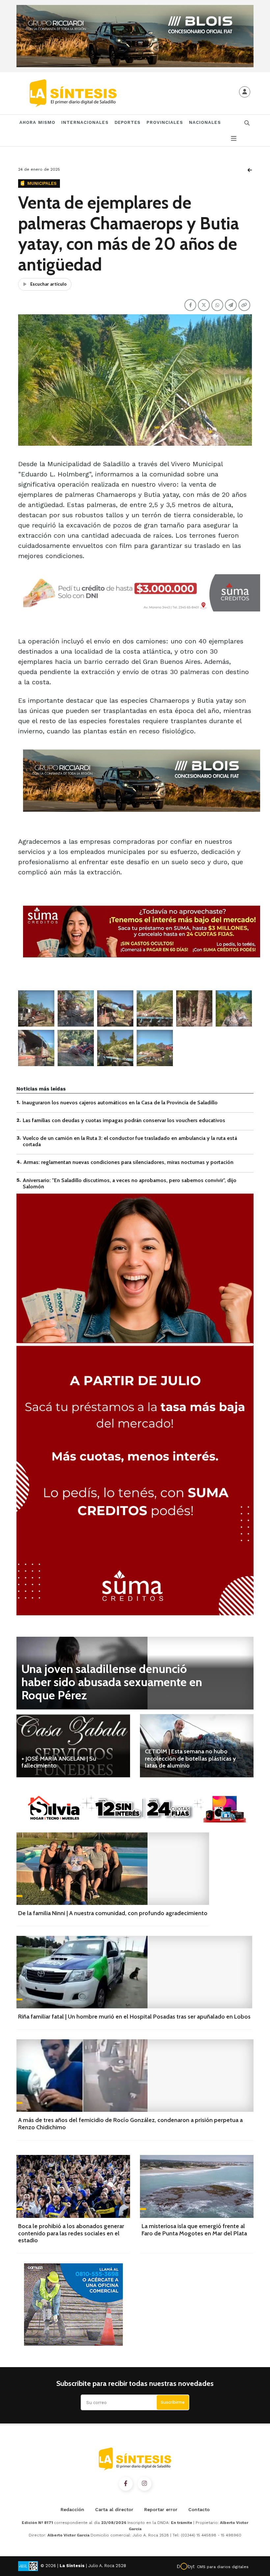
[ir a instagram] (145, 2484)
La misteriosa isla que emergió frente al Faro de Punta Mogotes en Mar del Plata (194, 2230)
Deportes (128, 122)
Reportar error (161, 2509)
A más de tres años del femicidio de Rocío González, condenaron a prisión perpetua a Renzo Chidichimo (130, 2124)
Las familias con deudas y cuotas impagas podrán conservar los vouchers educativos (124, 1120)
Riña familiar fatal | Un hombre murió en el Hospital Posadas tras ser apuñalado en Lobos (134, 2017)
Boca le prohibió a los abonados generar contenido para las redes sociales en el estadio (71, 2233)
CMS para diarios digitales (223, 2567)
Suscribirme (173, 2402)
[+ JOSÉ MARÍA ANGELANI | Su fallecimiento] (73, 1746)
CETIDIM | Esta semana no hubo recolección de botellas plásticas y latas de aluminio (190, 1758)
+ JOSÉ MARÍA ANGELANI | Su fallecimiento (59, 1762)
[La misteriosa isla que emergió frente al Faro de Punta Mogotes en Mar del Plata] (197, 2186)
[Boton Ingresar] (245, 92)
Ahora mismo (37, 122)
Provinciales (165, 122)
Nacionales (205, 122)
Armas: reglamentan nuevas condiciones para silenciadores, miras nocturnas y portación (128, 1162)
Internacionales (85, 122)
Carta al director (114, 2509)
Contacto (199, 2509)
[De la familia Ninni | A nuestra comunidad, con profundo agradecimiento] (113, 1869)
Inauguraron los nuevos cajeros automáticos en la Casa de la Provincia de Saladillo (120, 1103)
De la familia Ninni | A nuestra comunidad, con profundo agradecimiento (113, 1913)
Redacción (72, 2509)
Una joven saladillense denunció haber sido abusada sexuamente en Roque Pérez (112, 1682)
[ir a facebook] (126, 2484)
